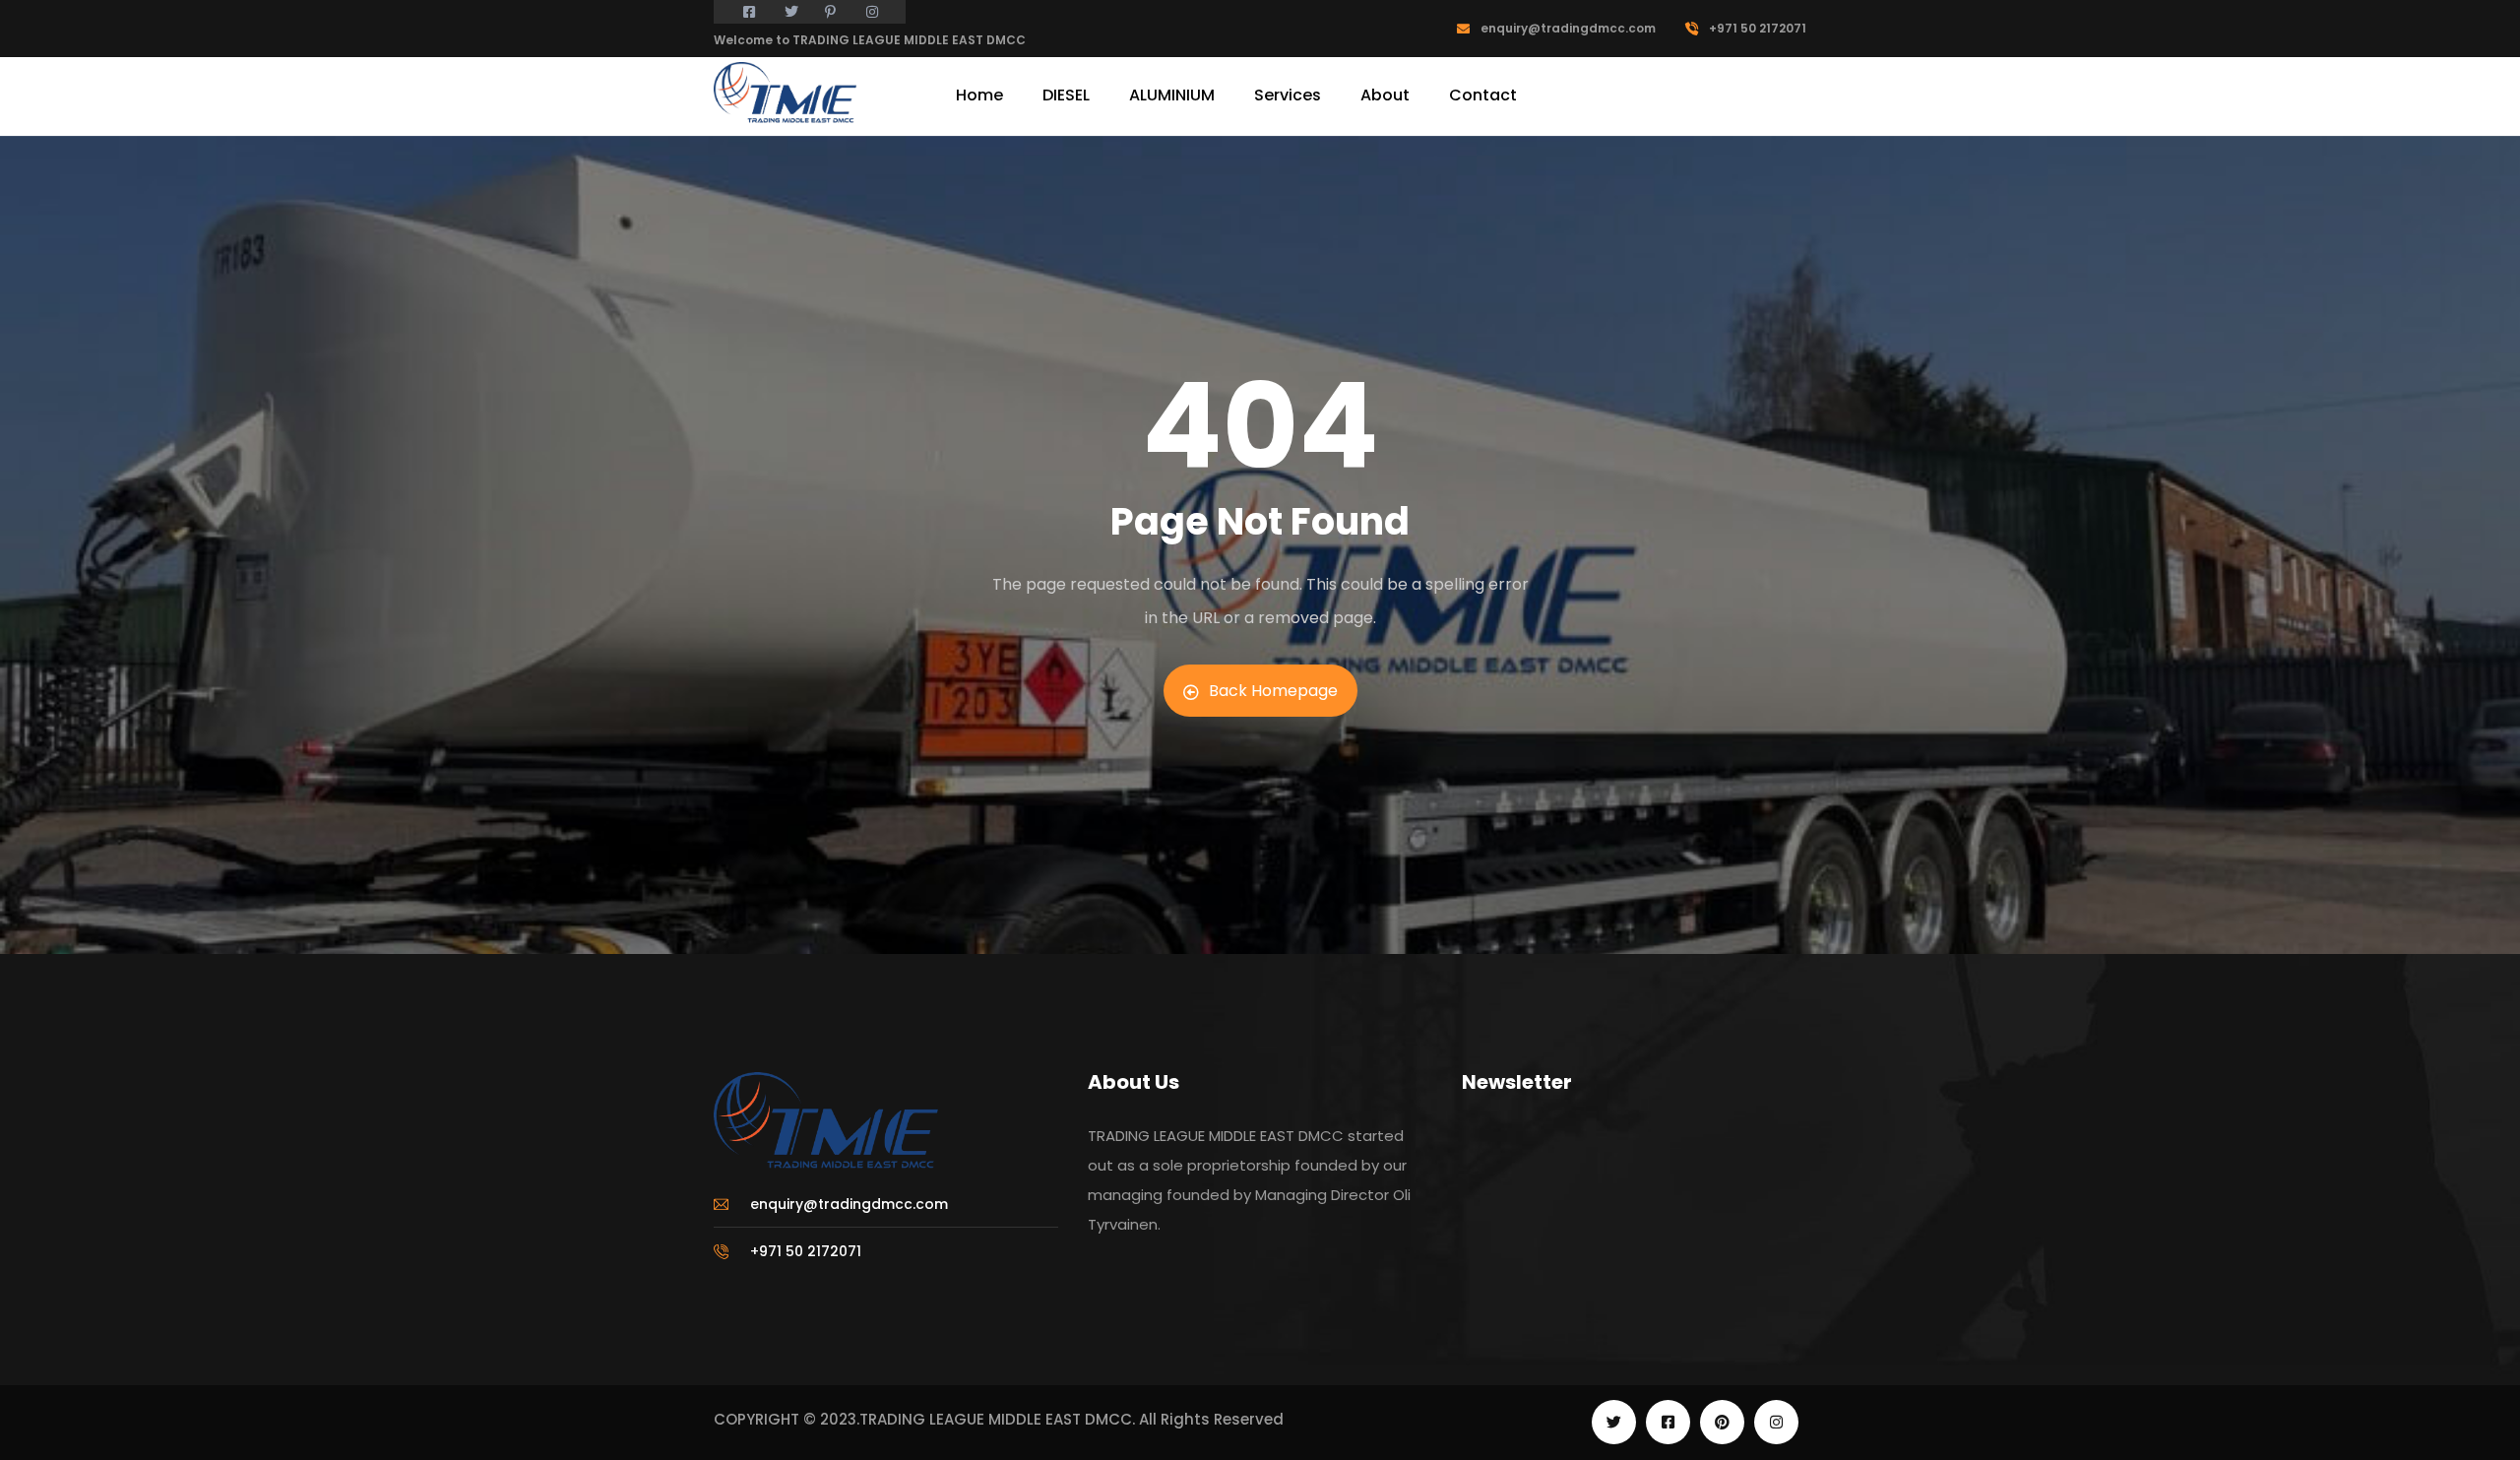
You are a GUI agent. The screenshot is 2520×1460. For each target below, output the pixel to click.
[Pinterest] (1722, 1422)
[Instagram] (1776, 1422)
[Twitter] (1614, 1422)
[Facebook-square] (1668, 1422)
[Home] (785, 94)
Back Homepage (1273, 691)
